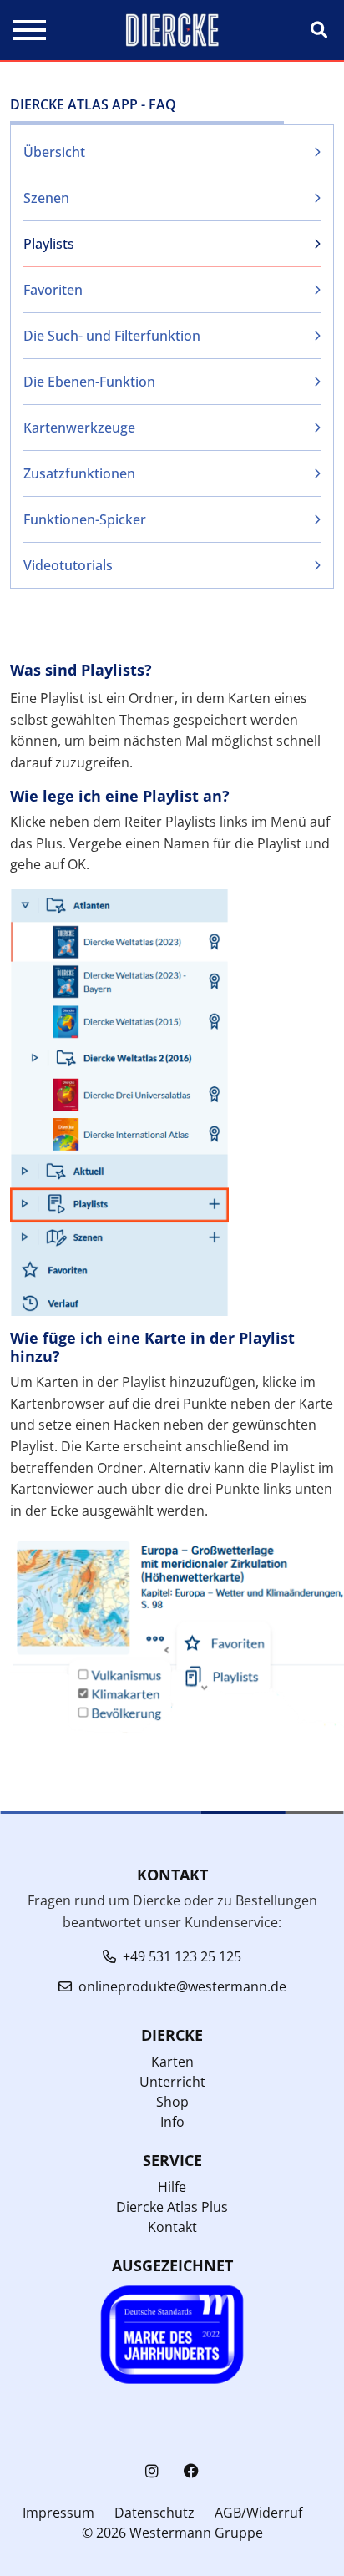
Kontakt (172, 2227)
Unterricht (172, 2082)
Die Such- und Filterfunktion (112, 336)
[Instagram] (152, 2471)
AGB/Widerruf (258, 2513)
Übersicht (54, 152)
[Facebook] (191, 2471)
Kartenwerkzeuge (79, 428)
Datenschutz (154, 2513)
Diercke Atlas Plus (172, 2207)
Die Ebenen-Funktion (89, 382)
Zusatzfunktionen (79, 473)
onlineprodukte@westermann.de (182, 1986)
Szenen (46, 198)
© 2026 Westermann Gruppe (172, 2533)
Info (172, 2122)
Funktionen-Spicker (85, 519)
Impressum (58, 2513)
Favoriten (53, 290)
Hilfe (172, 2187)
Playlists (49, 244)
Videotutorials (68, 565)
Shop (172, 2102)
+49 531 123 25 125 (182, 1956)
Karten (172, 2062)
